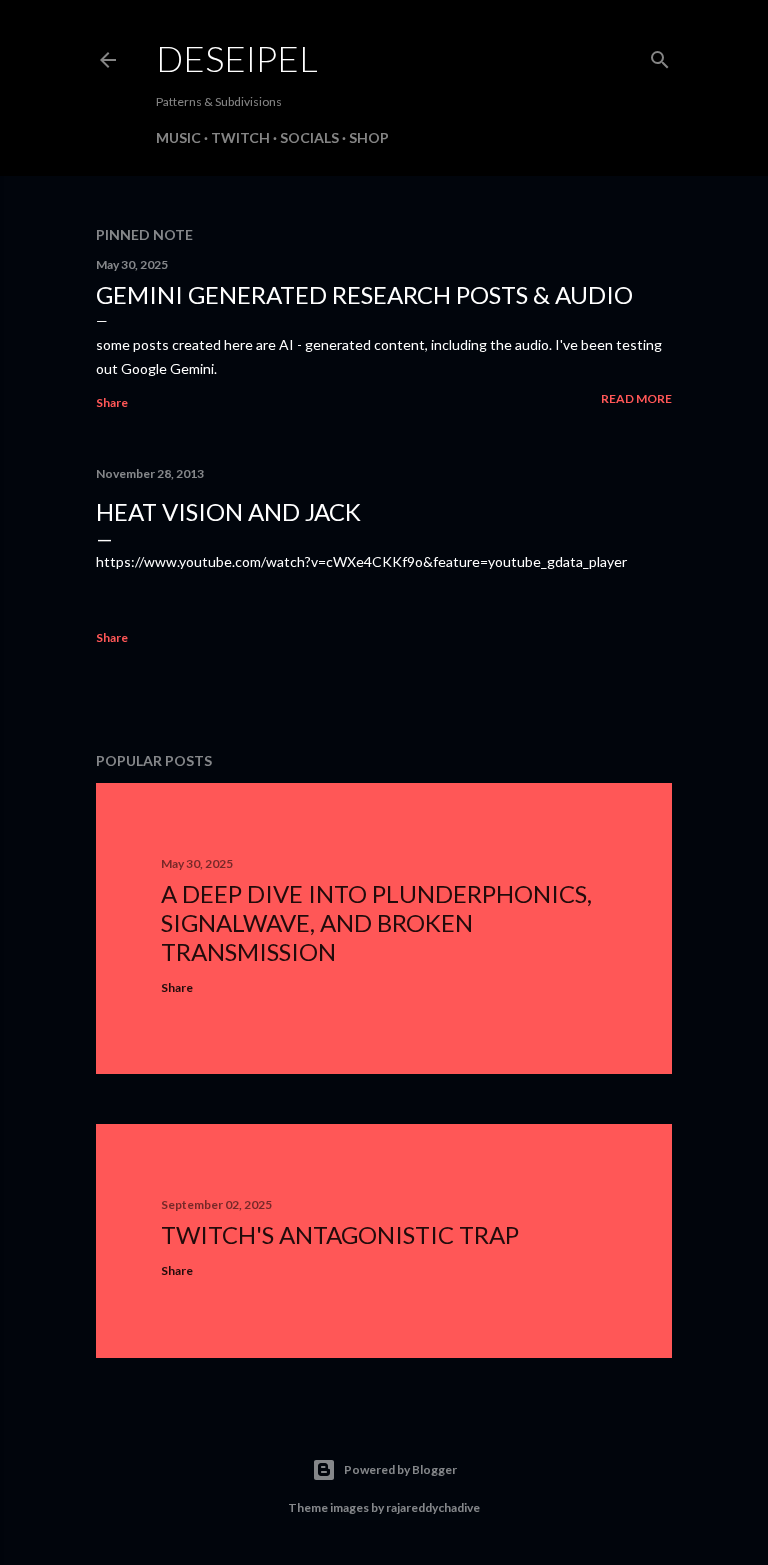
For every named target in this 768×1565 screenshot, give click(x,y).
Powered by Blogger (400, 1469)
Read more (636, 398)
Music (178, 137)
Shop (369, 137)
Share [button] (112, 402)
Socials (309, 137)
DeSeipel (237, 58)
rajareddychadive (433, 1507)
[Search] (660, 55)
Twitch (240, 137)
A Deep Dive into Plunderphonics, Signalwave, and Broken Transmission (376, 922)
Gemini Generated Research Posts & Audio (364, 294)
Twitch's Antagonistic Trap (340, 1234)
